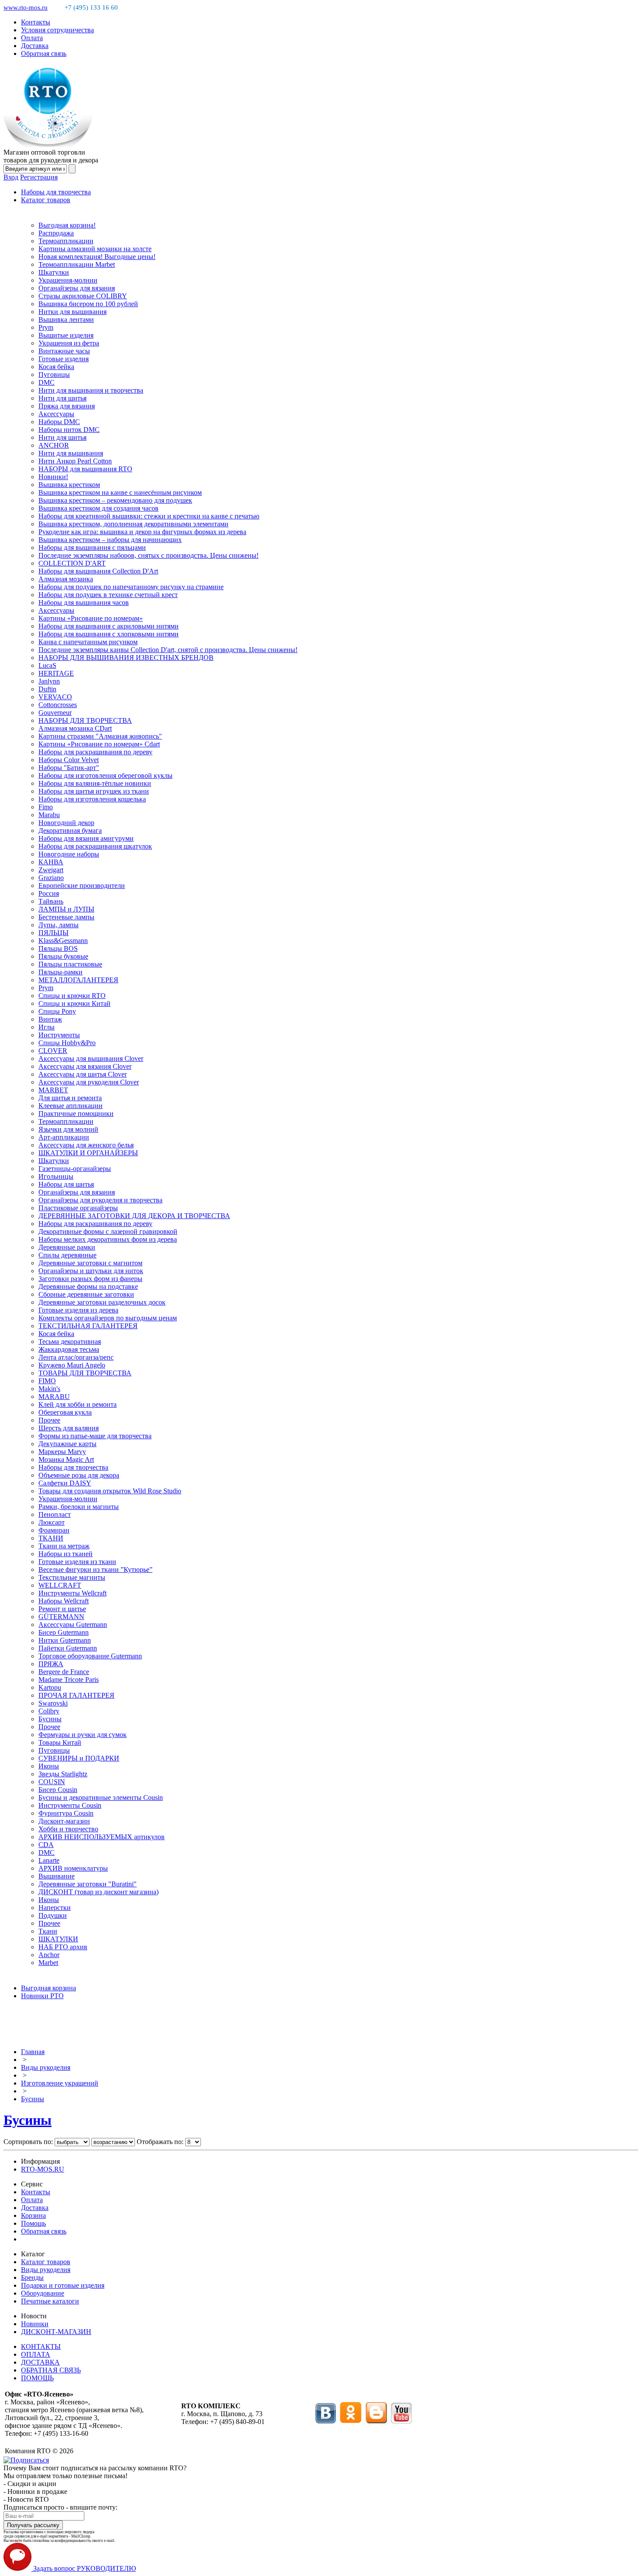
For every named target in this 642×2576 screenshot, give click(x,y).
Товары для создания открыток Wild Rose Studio (110, 1491)
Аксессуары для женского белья (86, 1145)
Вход (11, 177)
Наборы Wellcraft (64, 1601)
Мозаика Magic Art (66, 1459)
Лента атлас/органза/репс (76, 1357)
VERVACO (55, 697)
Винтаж (50, 1019)
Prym (46, 327)
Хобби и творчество (68, 1829)
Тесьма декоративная (70, 1342)
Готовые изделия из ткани (77, 1562)
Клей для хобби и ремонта (78, 1404)
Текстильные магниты (72, 1577)
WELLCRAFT (60, 1585)
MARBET (53, 1090)
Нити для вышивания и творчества (91, 390)
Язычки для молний (68, 1129)
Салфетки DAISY (65, 1483)
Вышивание (57, 1876)
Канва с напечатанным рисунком (88, 642)
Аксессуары (56, 414)
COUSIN (52, 1782)
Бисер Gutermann (64, 1632)
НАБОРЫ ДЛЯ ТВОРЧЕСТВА (85, 720)
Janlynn (49, 681)
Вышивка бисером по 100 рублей (88, 304)
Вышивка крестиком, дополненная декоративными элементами (133, 524)
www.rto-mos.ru (26, 7)
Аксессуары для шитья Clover (83, 1074)
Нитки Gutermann (65, 1640)
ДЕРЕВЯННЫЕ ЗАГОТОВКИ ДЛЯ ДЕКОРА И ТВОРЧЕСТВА (134, 1216)
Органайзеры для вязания (77, 288)
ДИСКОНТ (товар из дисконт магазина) (98, 1892)
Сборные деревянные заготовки (86, 1294)
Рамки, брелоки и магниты (79, 1507)
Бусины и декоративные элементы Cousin (101, 1797)
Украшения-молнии (68, 280)
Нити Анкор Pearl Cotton (75, 461)
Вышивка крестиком (69, 485)
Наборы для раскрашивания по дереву (95, 752)
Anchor (49, 1955)
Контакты (36, 22)
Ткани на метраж (64, 1546)
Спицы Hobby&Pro (67, 1043)
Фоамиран (54, 1530)
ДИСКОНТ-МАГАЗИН (56, 2332)
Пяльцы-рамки (60, 972)
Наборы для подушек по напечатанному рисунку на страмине (131, 587)
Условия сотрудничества (57, 30)
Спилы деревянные (67, 1255)
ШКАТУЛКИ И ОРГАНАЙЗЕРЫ (88, 1153)
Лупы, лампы (59, 925)
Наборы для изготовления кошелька (92, 799)
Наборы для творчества (56, 192)
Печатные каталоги (50, 2301)
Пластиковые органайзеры (78, 1208)
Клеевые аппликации (71, 1106)
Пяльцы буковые (63, 956)
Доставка (35, 46)
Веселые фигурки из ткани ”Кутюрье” (95, 1569)
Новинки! (53, 477)
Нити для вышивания (71, 453)
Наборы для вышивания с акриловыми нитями (109, 626)
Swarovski (53, 1703)
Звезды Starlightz (63, 1774)
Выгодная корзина (48, 1988)
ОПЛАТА (36, 2354)
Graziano (51, 878)
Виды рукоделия (46, 2067)
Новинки (35, 2324)
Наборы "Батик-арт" (69, 768)
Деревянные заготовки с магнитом (90, 1263)
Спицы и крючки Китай (74, 1003)
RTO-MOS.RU (43, 2169)
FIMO (47, 1381)
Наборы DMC (59, 422)
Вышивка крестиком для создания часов (98, 508)
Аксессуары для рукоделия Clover (89, 1082)
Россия (49, 893)
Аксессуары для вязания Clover (85, 1066)
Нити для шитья (62, 398)
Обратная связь (44, 54)
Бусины (50, 1719)
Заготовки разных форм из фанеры (90, 1279)
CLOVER (53, 1051)
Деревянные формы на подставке (88, 1286)
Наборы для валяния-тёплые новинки (95, 783)
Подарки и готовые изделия (63, 2285)
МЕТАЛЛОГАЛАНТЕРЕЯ (78, 980)
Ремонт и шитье (62, 1609)
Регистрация (39, 177)
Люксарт (52, 1522)
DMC (47, 382)
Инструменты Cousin (70, 1805)
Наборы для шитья (66, 1184)
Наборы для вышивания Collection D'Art (98, 571)
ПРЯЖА (51, 1664)
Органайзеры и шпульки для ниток (91, 1271)
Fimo (46, 807)
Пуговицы (54, 375)
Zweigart (51, 870)
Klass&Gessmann (63, 941)
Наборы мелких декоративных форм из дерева (108, 1239)
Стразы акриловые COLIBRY (83, 296)
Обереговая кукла (65, 1412)
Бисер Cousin (58, 1790)
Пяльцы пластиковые (70, 964)
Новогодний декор (66, 823)
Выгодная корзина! (67, 225)
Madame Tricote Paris (69, 1680)
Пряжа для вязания (67, 406)
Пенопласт (55, 1514)
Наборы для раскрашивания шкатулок (95, 846)
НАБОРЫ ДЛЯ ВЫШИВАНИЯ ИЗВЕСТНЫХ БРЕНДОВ (126, 658)
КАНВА (51, 862)
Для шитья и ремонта (70, 1098)
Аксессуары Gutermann (73, 1625)
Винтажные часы (64, 351)
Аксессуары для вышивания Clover (91, 1058)
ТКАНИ (51, 1538)
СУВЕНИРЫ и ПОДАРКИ (79, 1758)
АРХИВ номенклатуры (73, 1868)
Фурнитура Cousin (66, 1813)
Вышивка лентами (66, 319)
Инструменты (59, 1035)
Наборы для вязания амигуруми (86, 838)
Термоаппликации (66, 241)
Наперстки (55, 1908)
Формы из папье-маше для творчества (95, 1436)
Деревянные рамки (67, 1247)
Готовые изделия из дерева (78, 1310)
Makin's (49, 1389)
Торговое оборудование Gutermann (90, 1656)
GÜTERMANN (61, 1617)
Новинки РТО (42, 1996)
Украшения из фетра (69, 343)
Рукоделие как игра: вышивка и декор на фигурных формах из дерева (142, 532)
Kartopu (50, 1687)
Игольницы (56, 1176)
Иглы (47, 1027)
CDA (46, 1845)
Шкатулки (54, 272)
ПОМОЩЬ (37, 2378)
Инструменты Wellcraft (72, 1593)
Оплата (32, 38)
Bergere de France (64, 1672)
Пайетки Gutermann (68, 1648)
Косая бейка (56, 367)
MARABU (54, 1397)
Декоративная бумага (70, 830)
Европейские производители (82, 886)
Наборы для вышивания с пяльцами (92, 547)
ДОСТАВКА (40, 2362)
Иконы (49, 1766)
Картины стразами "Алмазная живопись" (100, 736)
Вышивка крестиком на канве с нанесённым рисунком (120, 492)
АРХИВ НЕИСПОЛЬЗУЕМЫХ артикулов (102, 1837)
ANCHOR (54, 445)
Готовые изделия (64, 359)
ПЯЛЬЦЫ (53, 933)
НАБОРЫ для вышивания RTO (85, 469)
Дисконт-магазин (64, 1821)
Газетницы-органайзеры (75, 1169)
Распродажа (56, 233)
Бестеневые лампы (66, 917)
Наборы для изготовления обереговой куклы (105, 775)
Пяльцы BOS (58, 948)
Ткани (48, 1931)
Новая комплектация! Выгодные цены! (97, 257)
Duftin (47, 689)
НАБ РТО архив (63, 1947)
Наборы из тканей (66, 1554)
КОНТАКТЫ (41, 2346)
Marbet (48, 1963)
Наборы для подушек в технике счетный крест (108, 595)
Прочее (49, 1420)
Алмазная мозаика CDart (75, 728)
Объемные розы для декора (79, 1475)
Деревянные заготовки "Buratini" (88, 1884)
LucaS (47, 665)
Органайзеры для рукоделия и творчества (100, 1200)
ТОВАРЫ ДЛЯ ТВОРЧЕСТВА (85, 1373)
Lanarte (49, 1860)
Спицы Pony (57, 1011)
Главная (33, 2052)
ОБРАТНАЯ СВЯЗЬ (51, 2370)
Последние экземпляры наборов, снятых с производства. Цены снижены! (148, 555)
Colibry (49, 1711)
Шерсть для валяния (69, 1428)
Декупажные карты (67, 1444)
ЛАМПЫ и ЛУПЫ (66, 909)
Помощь (33, 2223)
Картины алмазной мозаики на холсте (95, 249)
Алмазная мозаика (66, 579)
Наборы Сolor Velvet (69, 760)
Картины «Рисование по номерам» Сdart (99, 744)
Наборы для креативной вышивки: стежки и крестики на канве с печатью (149, 516)
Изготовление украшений (60, 2083)
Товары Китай (60, 1742)
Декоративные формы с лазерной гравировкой (108, 1231)
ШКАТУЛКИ (58, 1939)
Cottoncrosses (58, 705)
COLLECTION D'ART (72, 563)
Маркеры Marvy (62, 1452)
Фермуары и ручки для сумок (83, 1735)
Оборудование (43, 2293)
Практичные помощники (76, 1114)
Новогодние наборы (69, 854)
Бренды (32, 2277)
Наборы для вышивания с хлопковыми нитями (109, 634)
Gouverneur (55, 713)
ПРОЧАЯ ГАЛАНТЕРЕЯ (76, 1695)
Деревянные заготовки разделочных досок (102, 1302)
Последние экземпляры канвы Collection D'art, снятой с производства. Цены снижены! (168, 650)
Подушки (53, 1915)
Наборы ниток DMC (69, 430)
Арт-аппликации (64, 1137)
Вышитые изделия (66, 335)
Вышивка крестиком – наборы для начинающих (110, 540)
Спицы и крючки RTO (72, 996)
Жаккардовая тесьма (69, 1349)
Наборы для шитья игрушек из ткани (94, 791)
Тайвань (51, 901)
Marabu (49, 815)
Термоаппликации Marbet (77, 264)
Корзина (33, 2215)
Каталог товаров (46, 200)
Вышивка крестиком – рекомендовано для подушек (115, 500)
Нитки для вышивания (72, 312)
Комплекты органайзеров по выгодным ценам (108, 1318)
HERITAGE (56, 673)
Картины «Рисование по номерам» (91, 618)
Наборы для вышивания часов (84, 603)
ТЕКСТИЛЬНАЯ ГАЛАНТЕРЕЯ (88, 1326)
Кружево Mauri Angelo (72, 1365)
